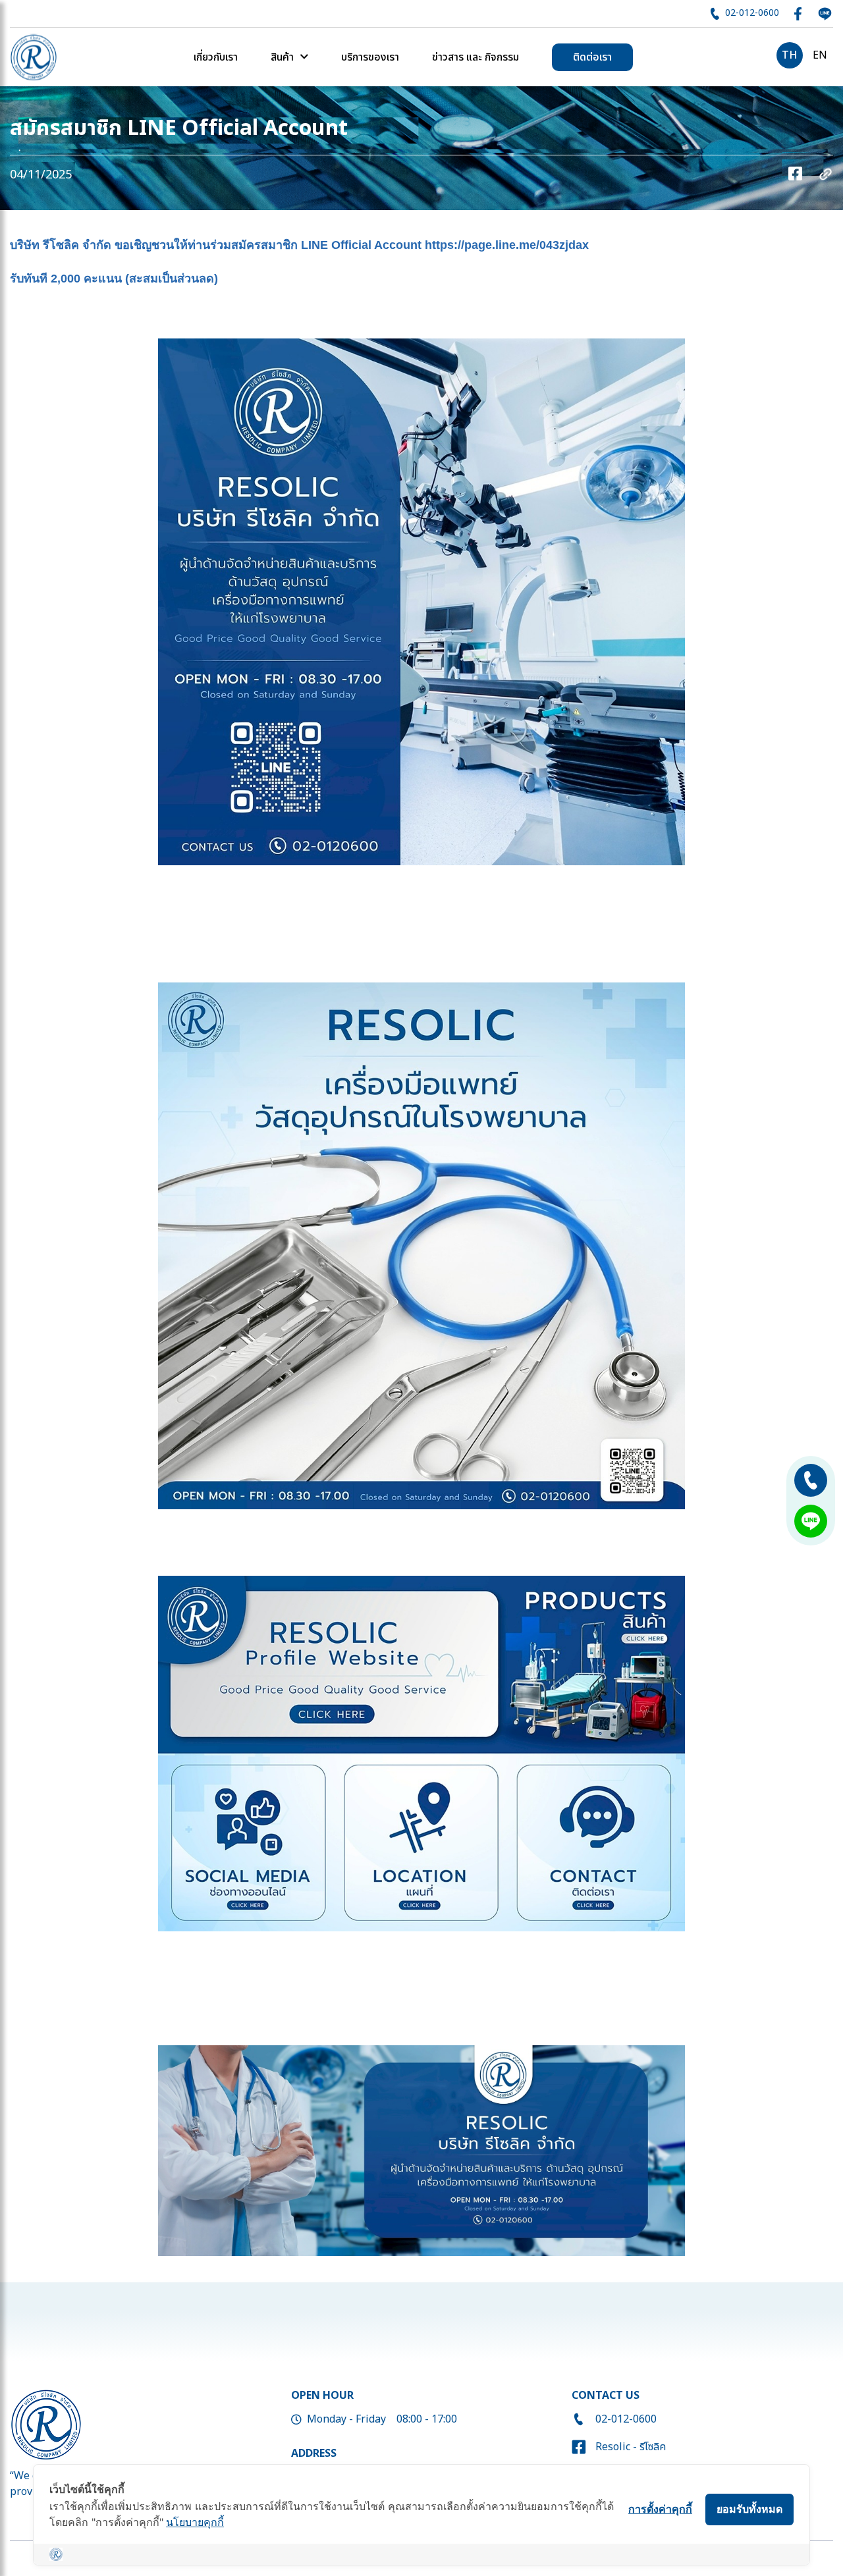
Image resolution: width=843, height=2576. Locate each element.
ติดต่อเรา (592, 57)
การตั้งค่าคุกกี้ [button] (660, 2509)
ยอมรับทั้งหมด (749, 2509)
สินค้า (282, 57)
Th (790, 55)
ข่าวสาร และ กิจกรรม (476, 57)
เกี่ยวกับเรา (216, 57)
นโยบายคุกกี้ (195, 2522)
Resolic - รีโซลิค (631, 2447)
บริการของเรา (370, 57)
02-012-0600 (751, 13)
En (820, 55)
